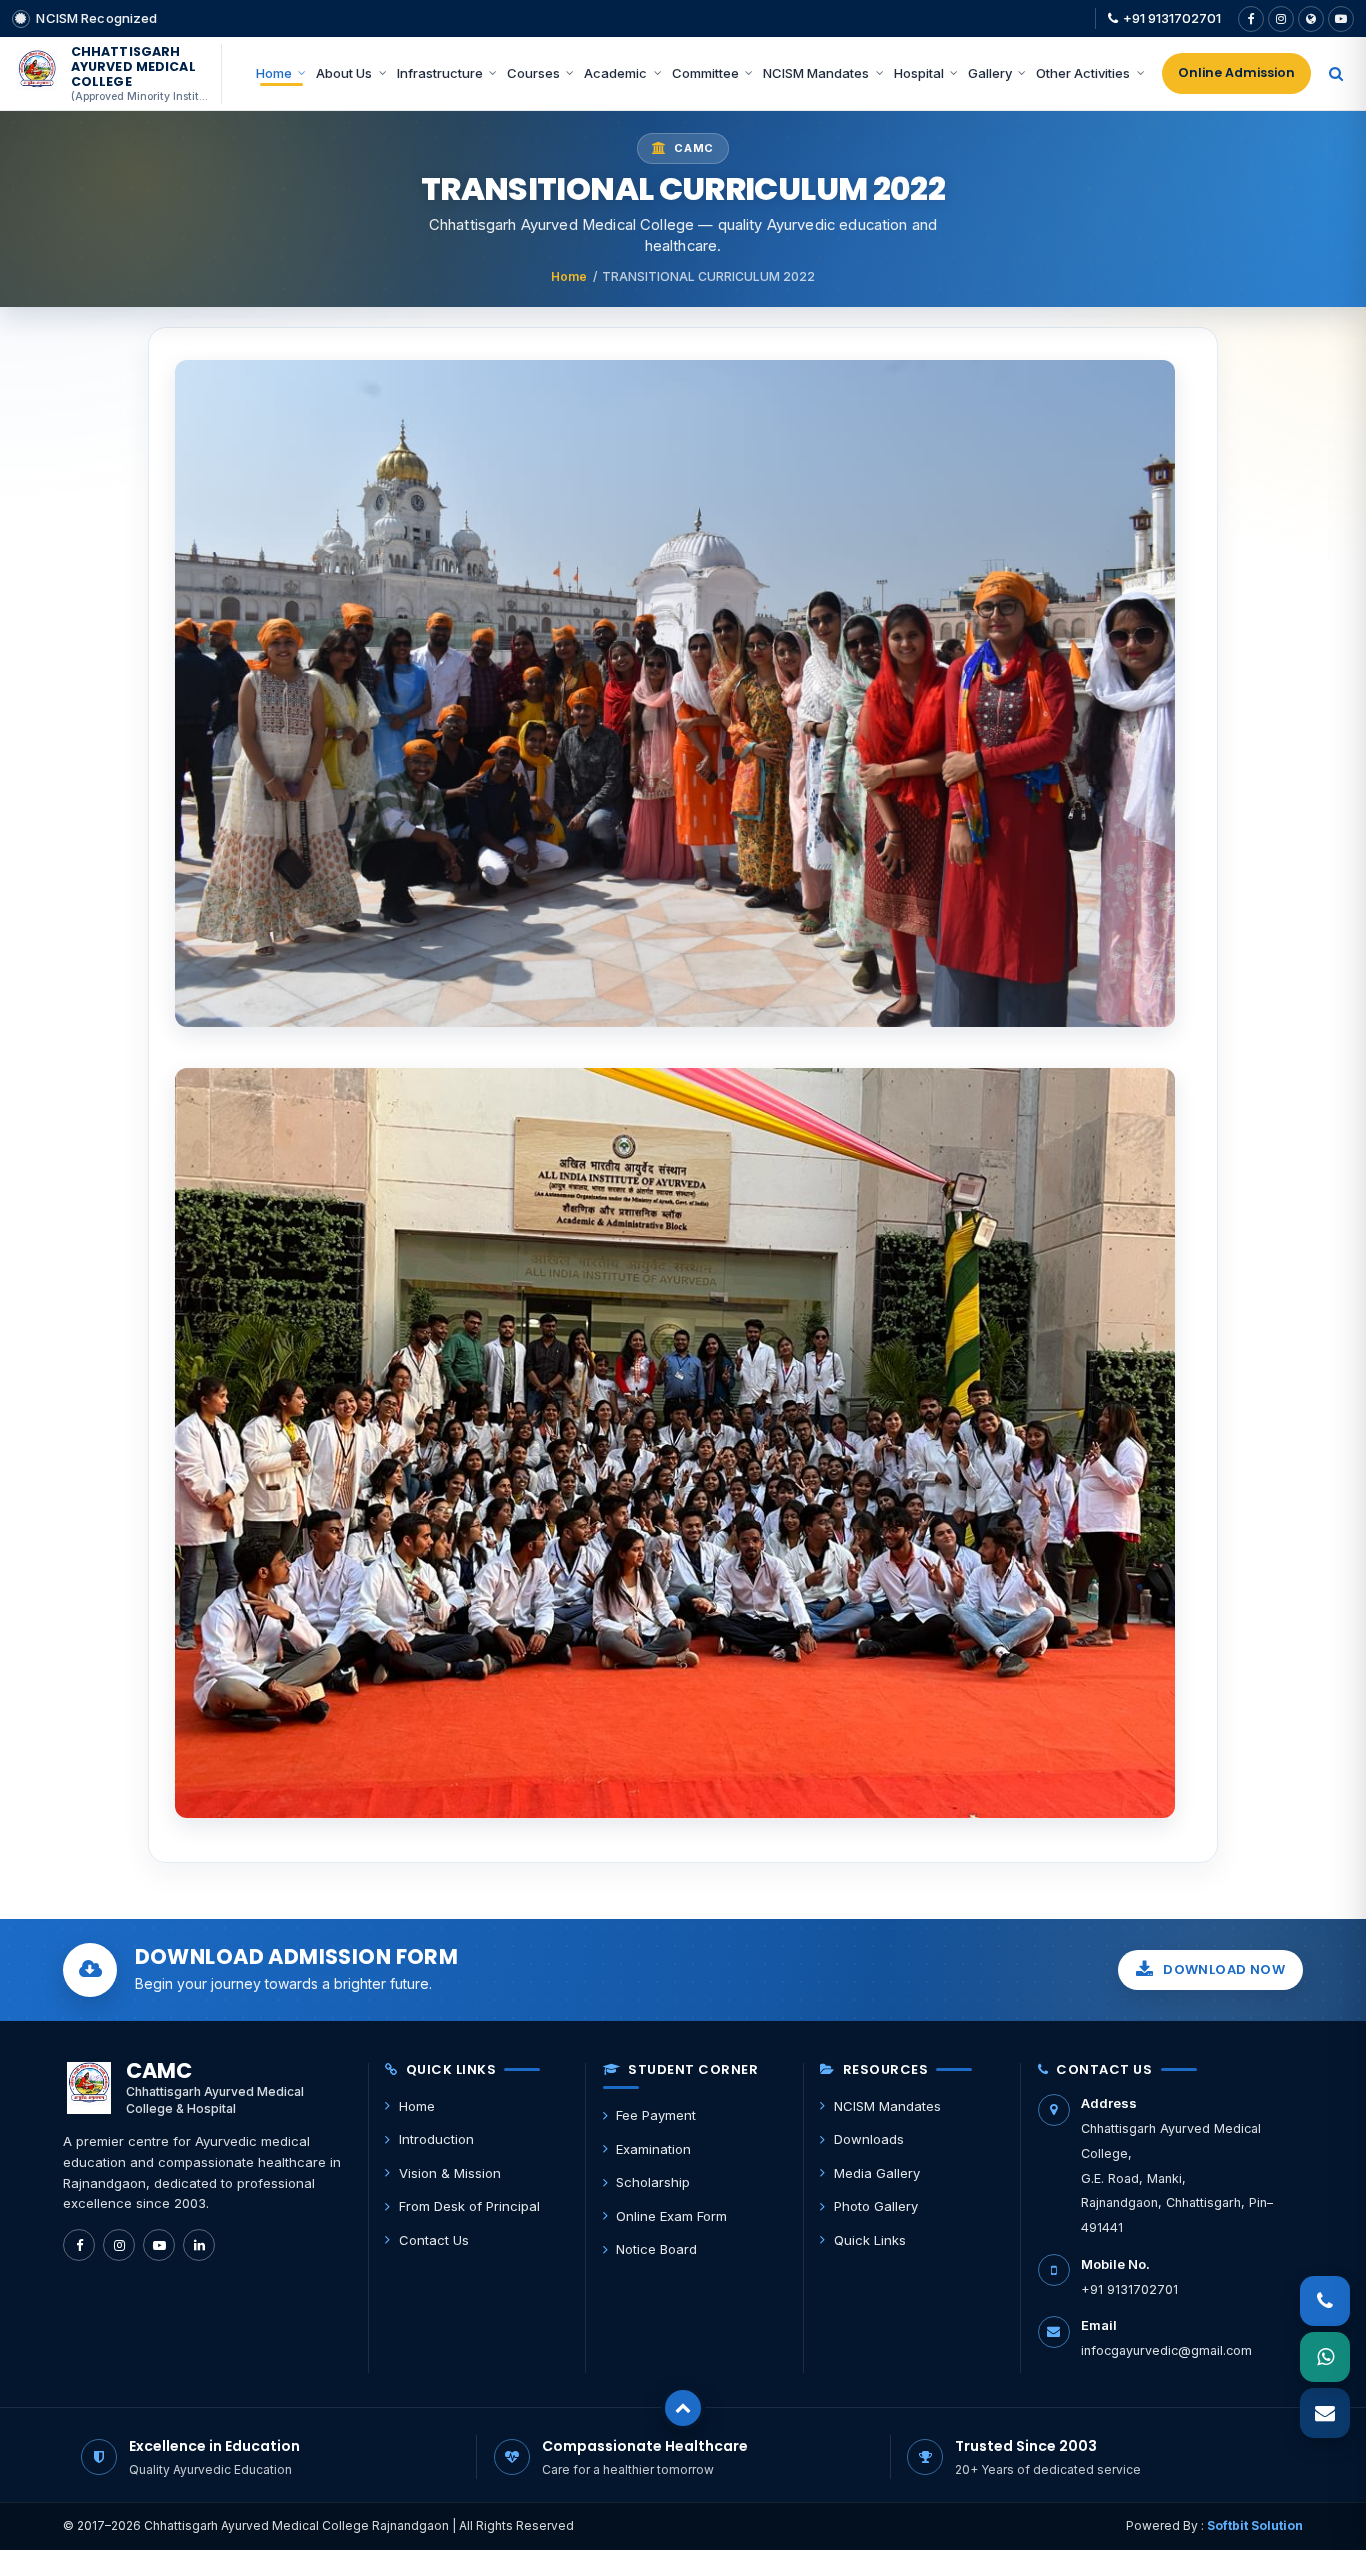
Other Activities (1083, 73)
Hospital (919, 73)
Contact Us (434, 2240)
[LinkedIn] (199, 2245)
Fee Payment (656, 2115)
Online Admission (1236, 72)
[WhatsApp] (1325, 2357)
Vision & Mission (450, 2173)
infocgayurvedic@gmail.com (1166, 2350)
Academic (615, 73)
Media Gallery (877, 2173)
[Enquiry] (1325, 2413)
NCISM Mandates (816, 73)
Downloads (869, 2139)
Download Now (1224, 1969)
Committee (705, 73)
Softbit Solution (1255, 2525)
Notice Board (656, 2249)
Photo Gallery (876, 2206)
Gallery (990, 73)
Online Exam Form (671, 2216)
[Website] (1311, 19)
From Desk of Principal (469, 2206)
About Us (344, 73)
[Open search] (1336, 74)
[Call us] (1325, 2301)
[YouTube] (1341, 19)
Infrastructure (440, 73)
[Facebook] (1251, 19)
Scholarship (653, 2182)
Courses (533, 73)
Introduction (436, 2139)
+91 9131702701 (1172, 18)
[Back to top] (683, 2408)
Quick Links (870, 2240)
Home (274, 73)
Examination (653, 2149)
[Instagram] (1281, 19)
